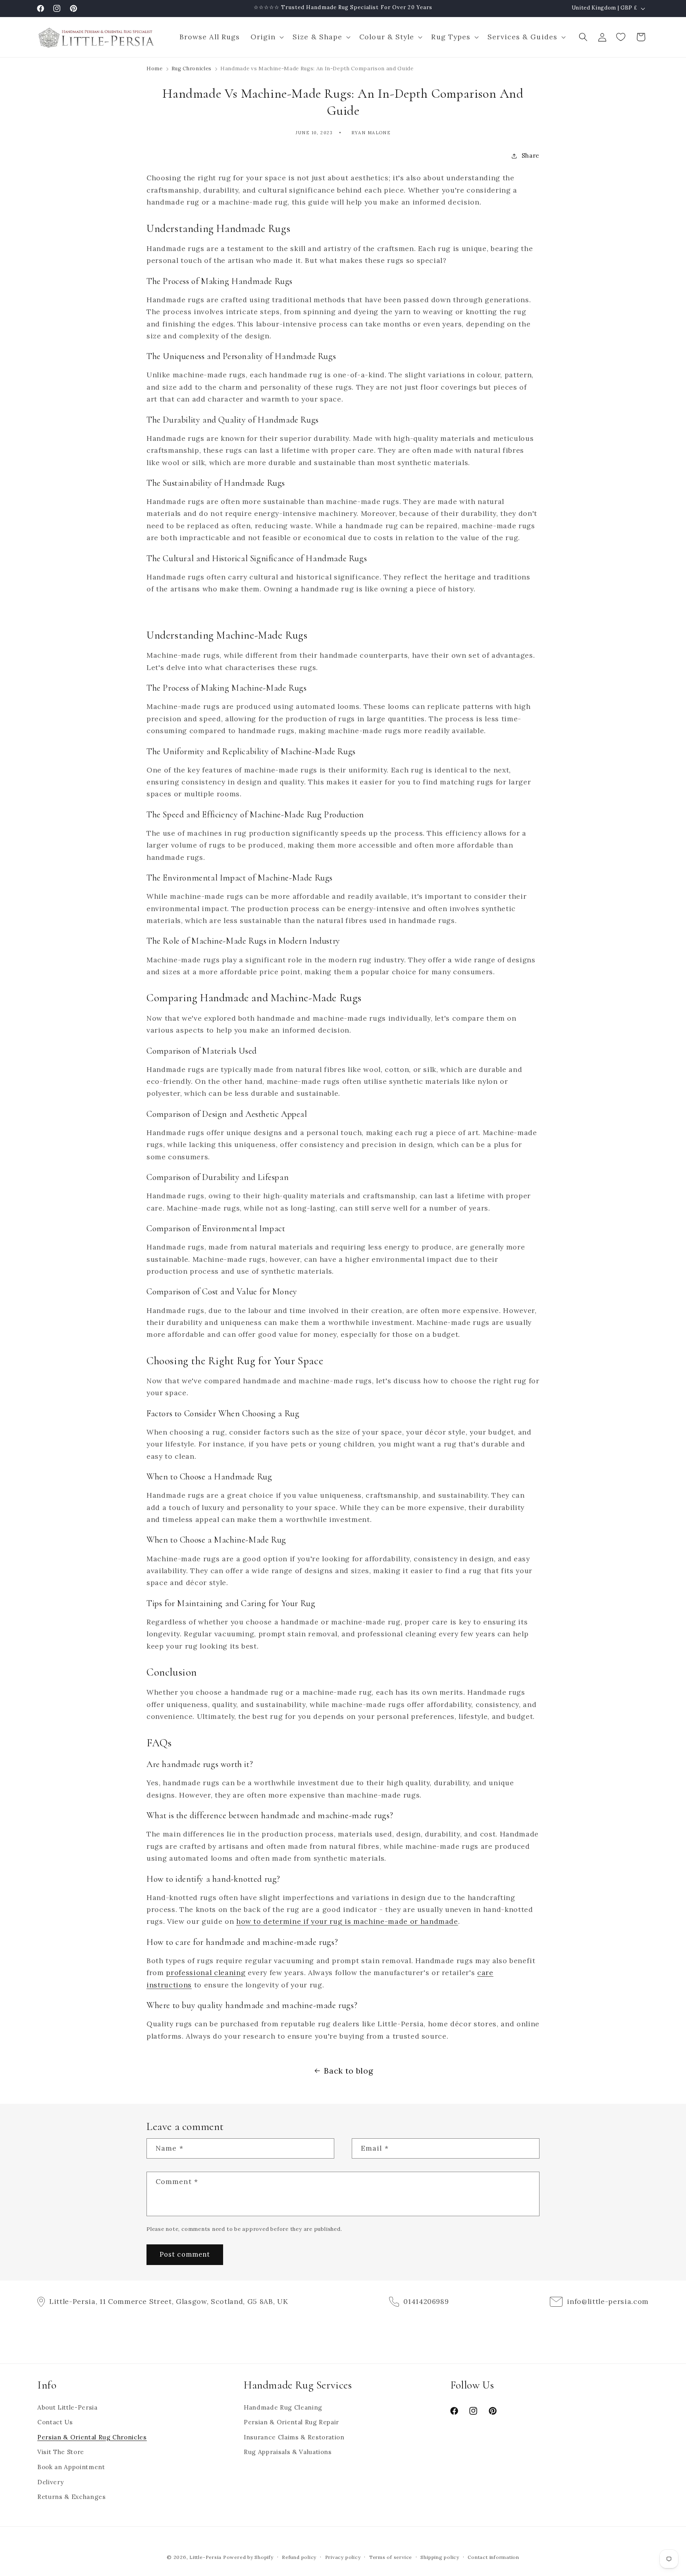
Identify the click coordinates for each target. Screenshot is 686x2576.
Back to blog (348, 2071)
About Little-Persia (67, 2407)
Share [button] (531, 155)
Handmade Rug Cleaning (283, 2407)
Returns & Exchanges (72, 2497)
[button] (266, 37)
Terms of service (391, 2557)
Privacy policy (343, 2557)
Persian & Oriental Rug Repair (291, 2422)
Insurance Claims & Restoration (294, 2437)
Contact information (493, 2557)
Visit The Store (61, 2452)
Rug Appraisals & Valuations (288, 2452)
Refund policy (299, 2557)
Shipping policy (440, 2557)
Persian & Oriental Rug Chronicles (92, 2437)
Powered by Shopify (248, 2557)
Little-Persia (205, 2557)
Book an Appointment (71, 2467)
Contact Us (55, 2422)
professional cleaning (206, 1973)
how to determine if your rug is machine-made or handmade (347, 1921)
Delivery (50, 2482)
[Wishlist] (622, 37)
